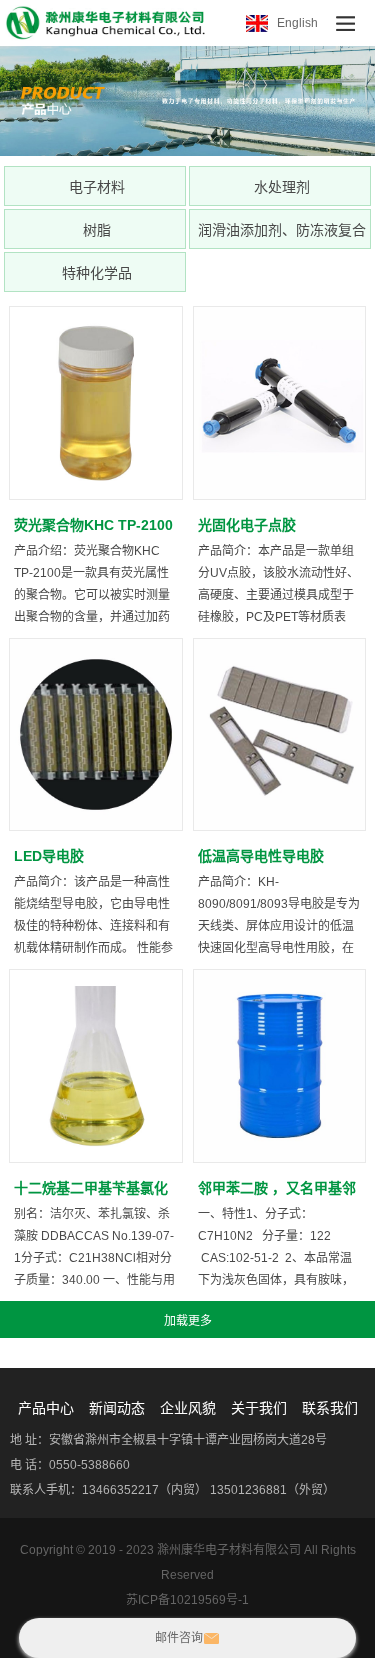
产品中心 (46, 1408)
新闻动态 (117, 1408)
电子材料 (97, 187)
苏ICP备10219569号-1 (187, 1600)
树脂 (97, 230)
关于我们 (259, 1408)
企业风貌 (188, 1408)
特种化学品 (97, 273)
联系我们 (330, 1408)
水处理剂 (282, 187)
